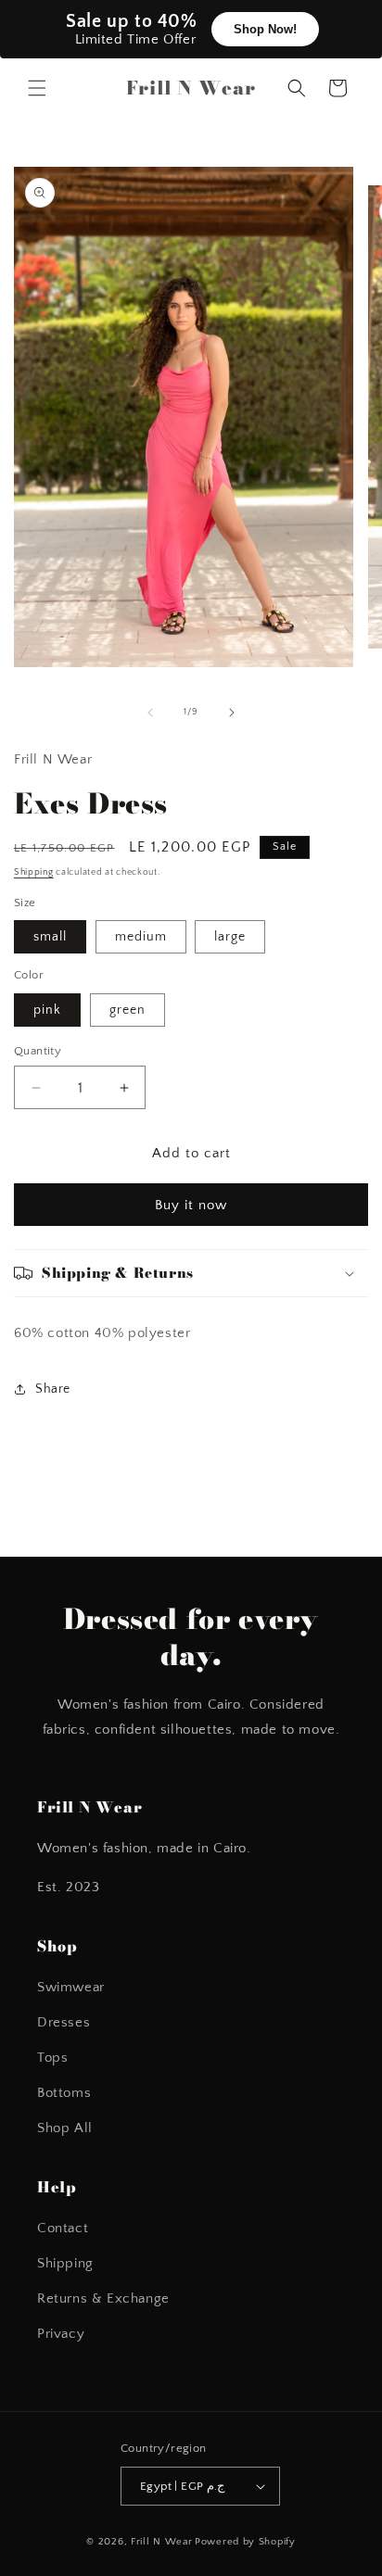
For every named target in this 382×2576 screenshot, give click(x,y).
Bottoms (64, 2093)
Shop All (65, 2128)
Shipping (34, 872)
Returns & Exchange (103, 2298)
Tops (52, 2058)
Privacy (61, 2334)
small (50, 937)
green (127, 1010)
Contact (63, 2228)
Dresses (64, 2022)
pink (47, 1010)
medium (141, 937)
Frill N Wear (161, 2542)
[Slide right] (232, 713)
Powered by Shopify (245, 2542)
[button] (37, 88)
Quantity (38, 1051)
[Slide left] (150, 713)
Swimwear (71, 1987)
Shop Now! (265, 29)
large (230, 937)
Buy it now (191, 1205)
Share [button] (53, 1389)
